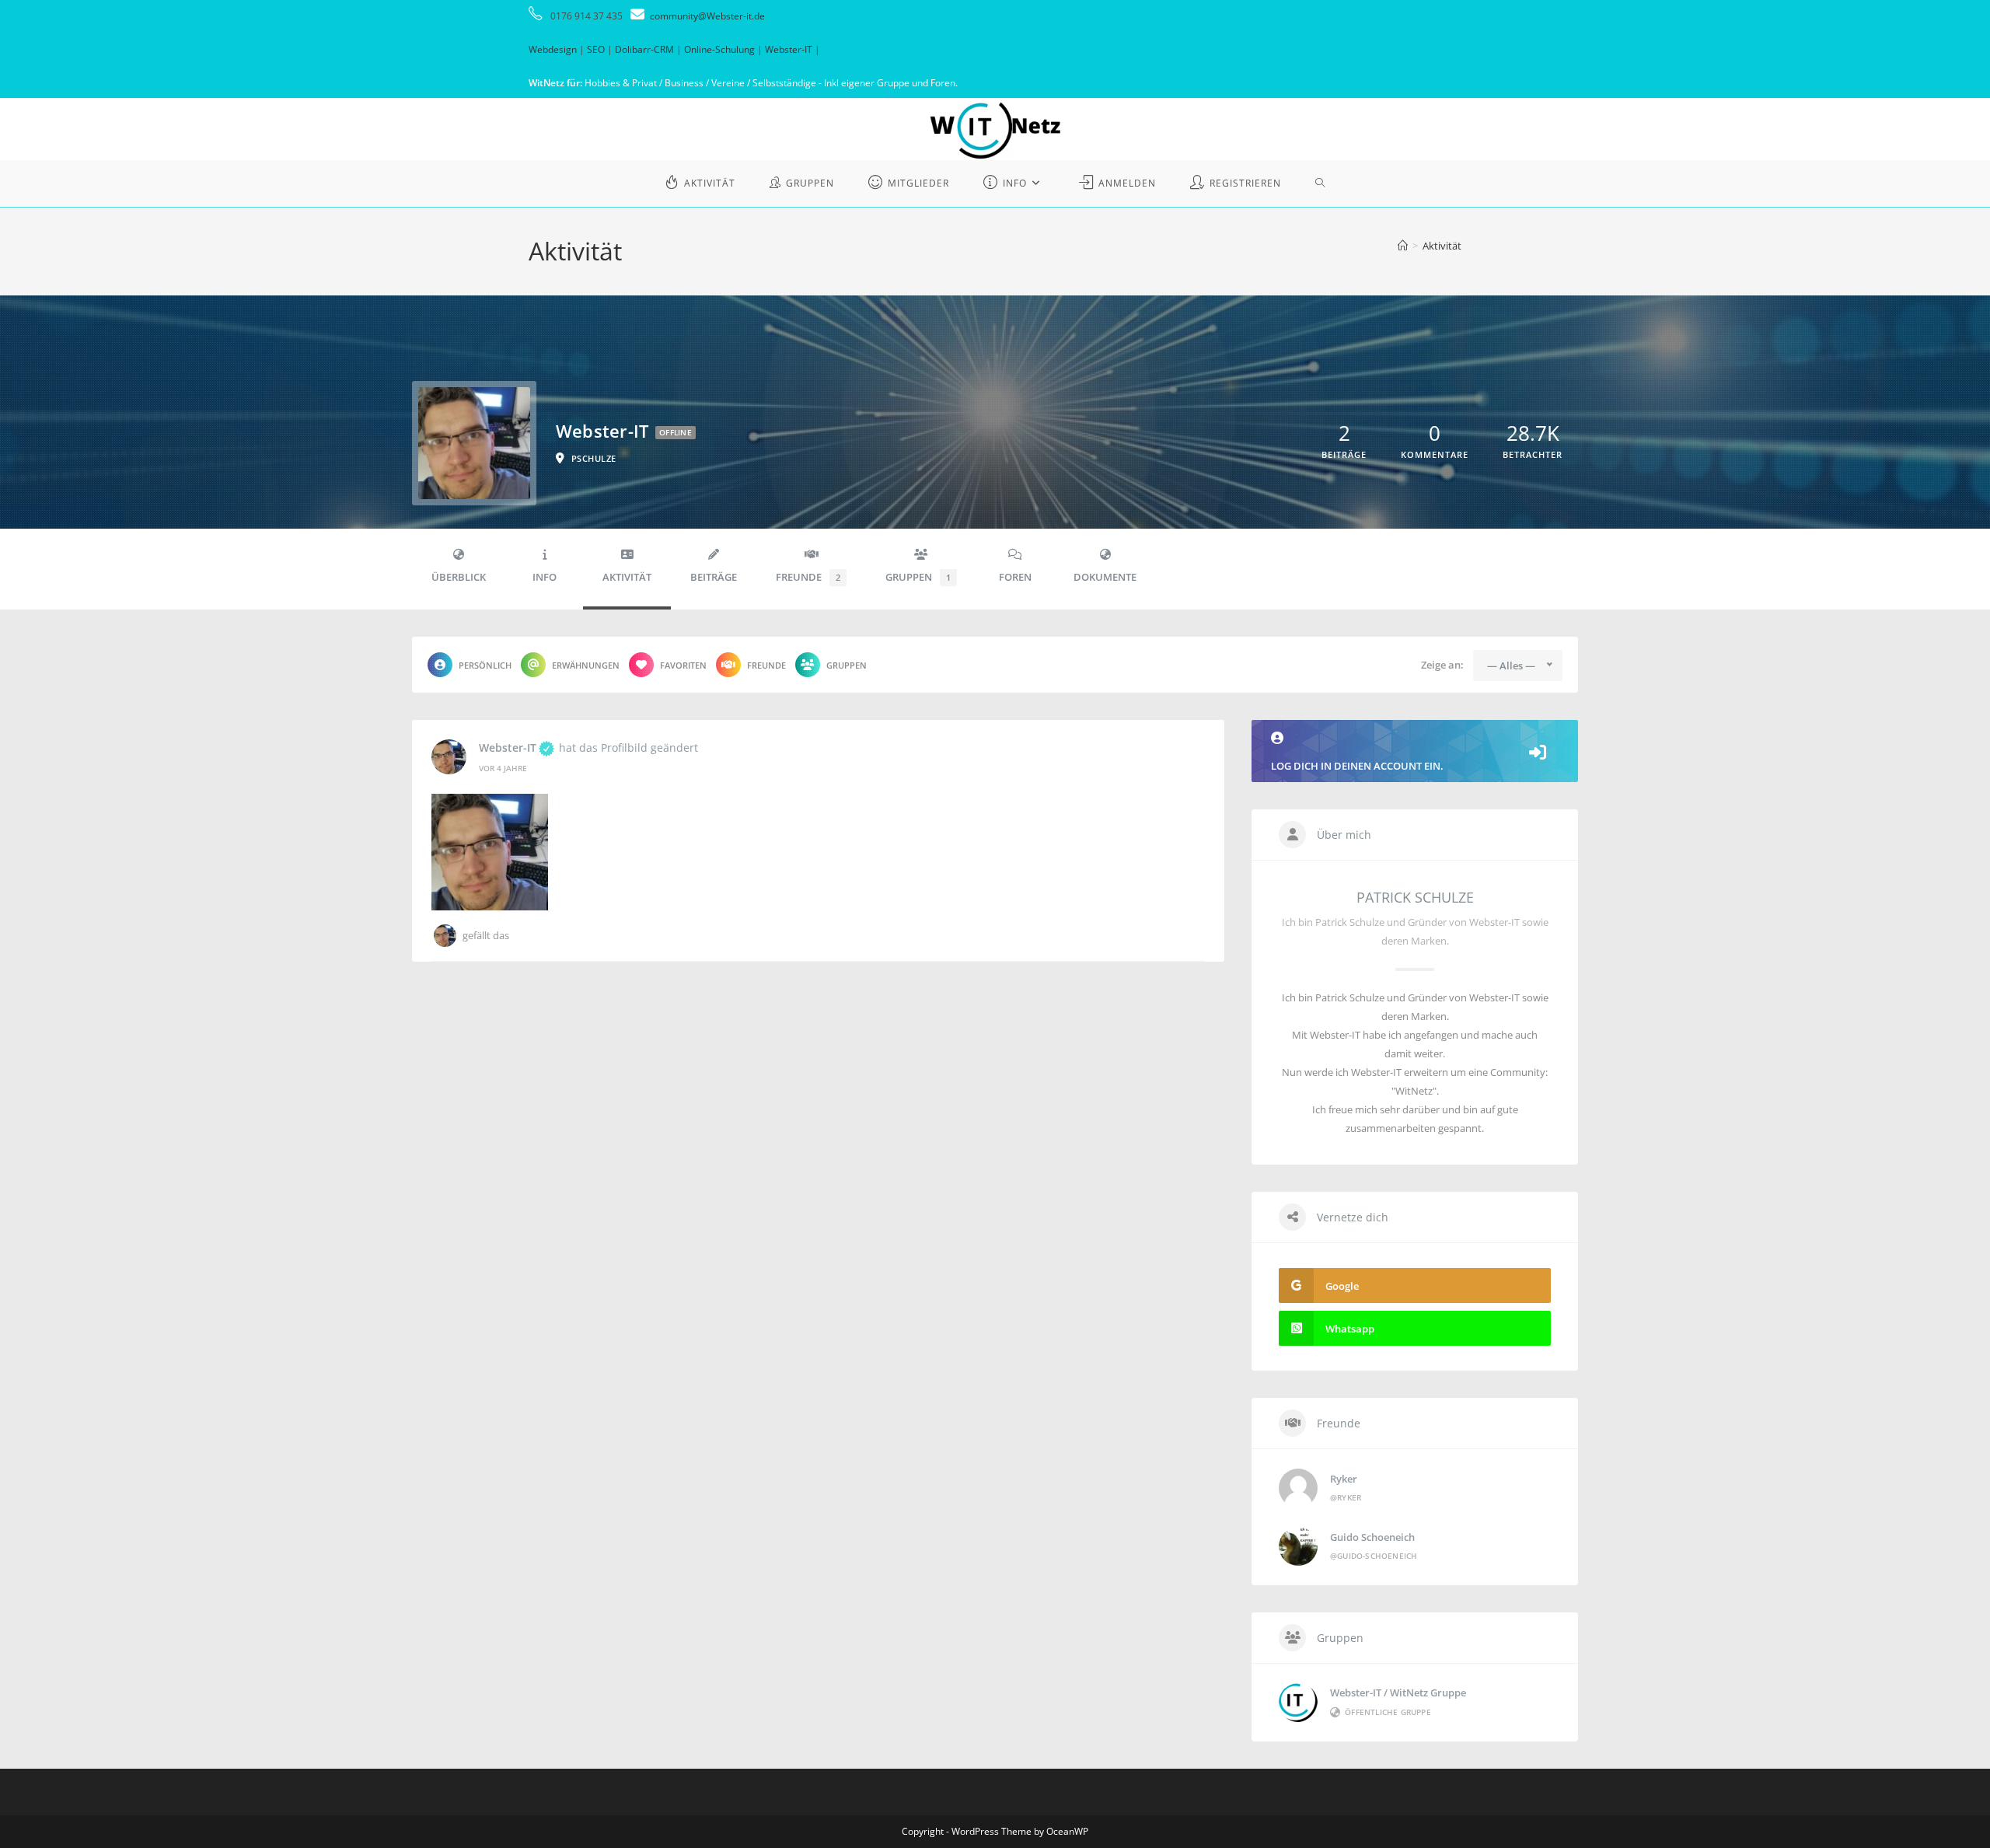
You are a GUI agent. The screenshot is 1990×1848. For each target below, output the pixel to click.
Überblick (459, 577)
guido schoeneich (1372, 1537)
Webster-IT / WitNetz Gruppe (1398, 1693)
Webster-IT (789, 49)
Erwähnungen (586, 665)
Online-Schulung (719, 49)
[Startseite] (1403, 246)
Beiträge (714, 577)
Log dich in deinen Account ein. (1357, 766)
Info (545, 577)
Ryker (1344, 1479)
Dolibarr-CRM (644, 49)
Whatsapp (1350, 1329)
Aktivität (1442, 246)
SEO (596, 49)
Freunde (808, 577)
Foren (1015, 577)
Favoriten (683, 665)
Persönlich (485, 665)
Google (1342, 1286)
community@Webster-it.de (707, 16)
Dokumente (1105, 577)
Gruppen (918, 577)
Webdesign (553, 49)
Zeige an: (1442, 665)
